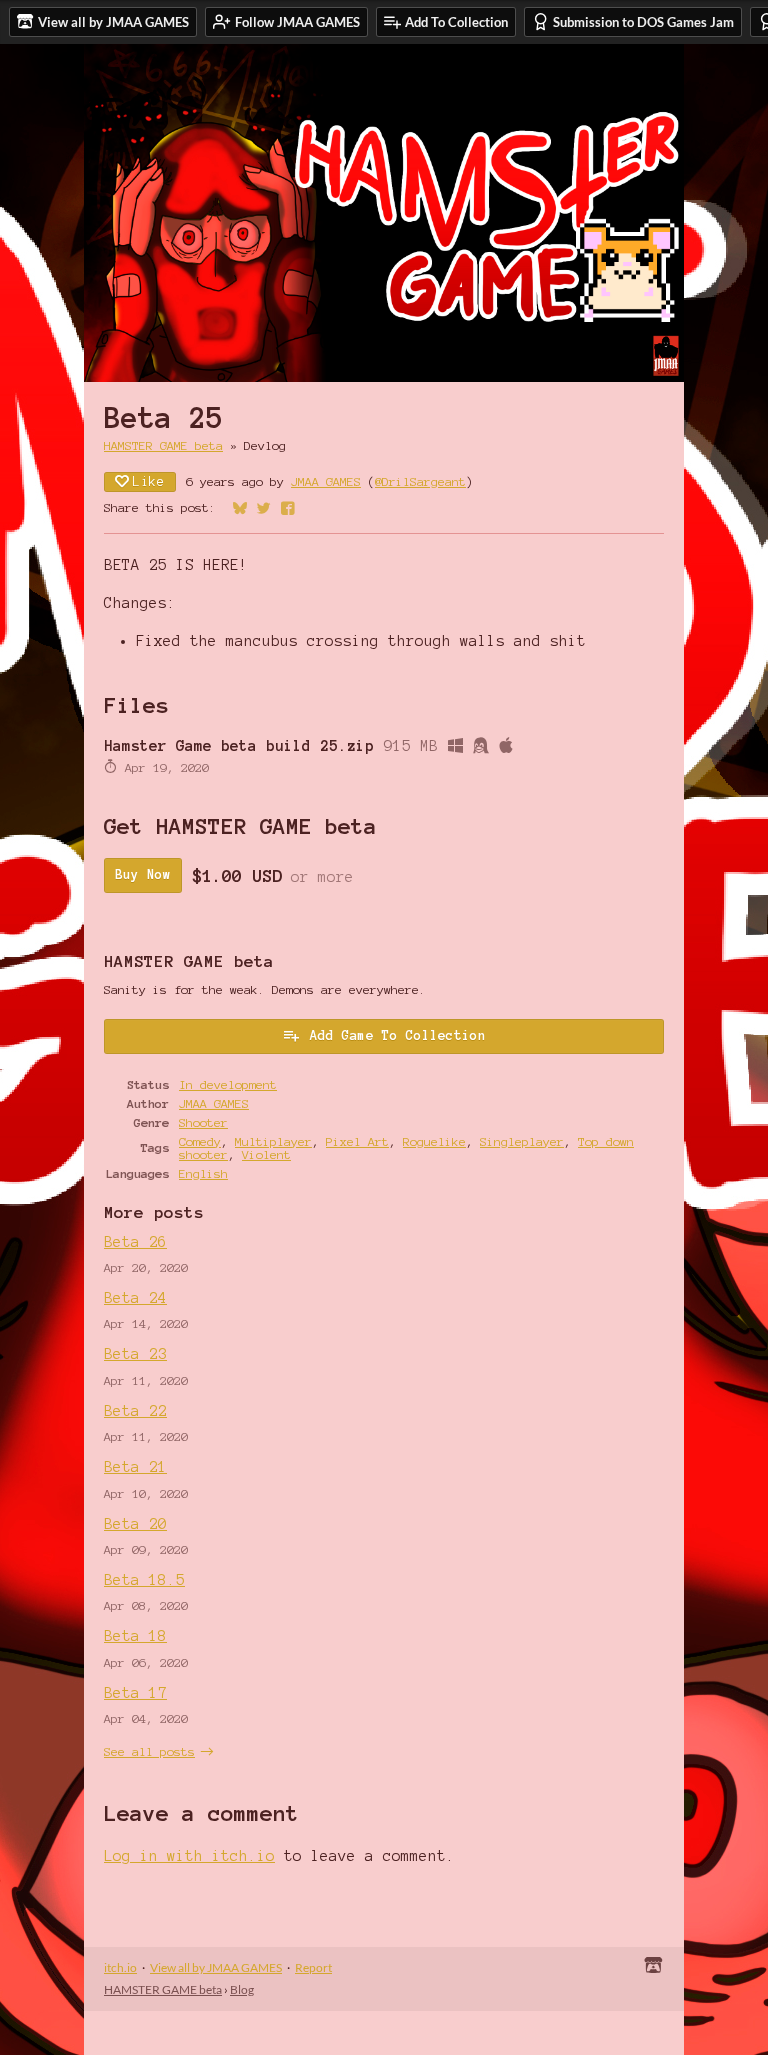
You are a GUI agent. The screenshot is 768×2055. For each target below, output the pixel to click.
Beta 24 (135, 1298)
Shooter (203, 1122)
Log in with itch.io (189, 1856)
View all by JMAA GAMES (216, 1967)
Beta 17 (135, 1693)
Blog (242, 1989)
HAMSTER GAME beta (163, 445)
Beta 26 (135, 1242)
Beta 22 (135, 1411)
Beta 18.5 (144, 1580)
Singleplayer (522, 1141)
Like (149, 482)
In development (228, 1084)
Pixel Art (357, 1141)
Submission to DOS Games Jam (643, 22)
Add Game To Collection (398, 1036)
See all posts (149, 1751)
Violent (266, 1154)
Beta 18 (135, 1636)
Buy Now (143, 875)
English (203, 1173)
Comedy (200, 1141)
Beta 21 (135, 1467)
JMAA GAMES (326, 481)
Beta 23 (135, 1354)
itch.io (120, 1967)
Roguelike (434, 1141)
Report (313, 1967)
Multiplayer (273, 1141)
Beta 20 (135, 1524)
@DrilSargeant (420, 481)
